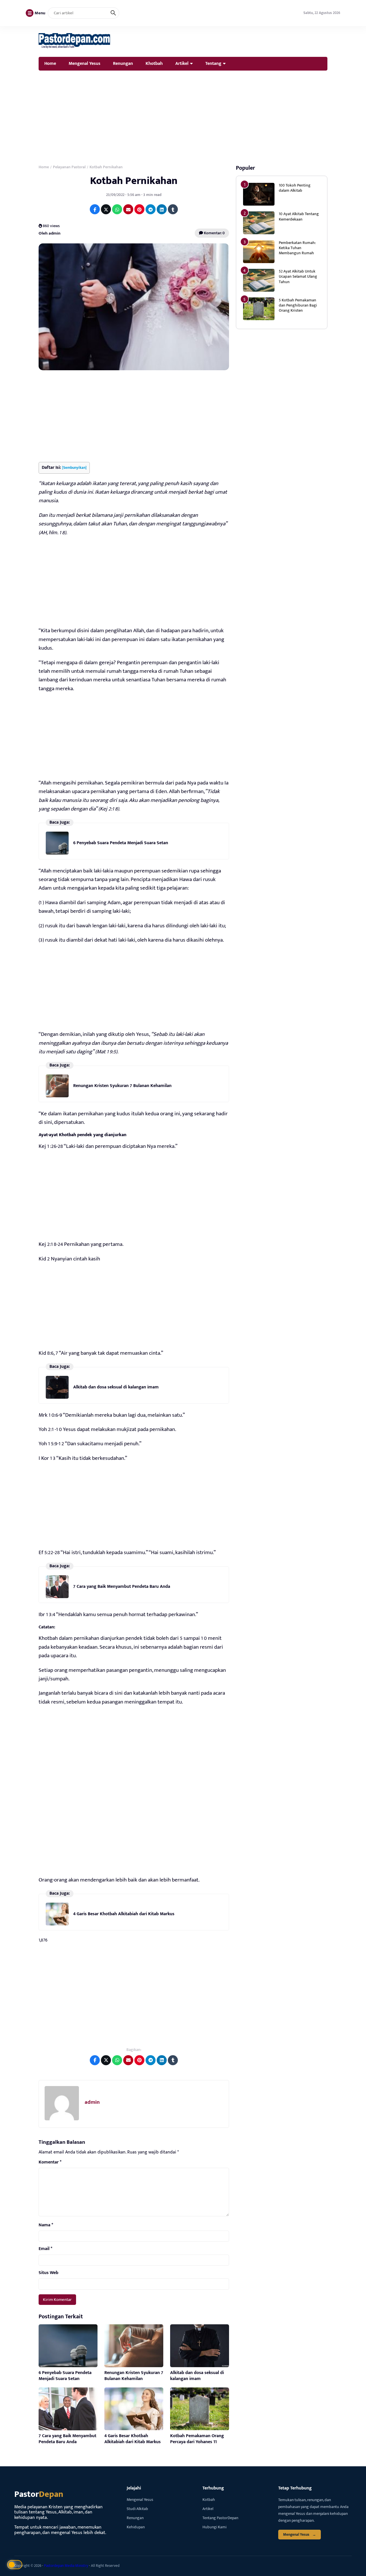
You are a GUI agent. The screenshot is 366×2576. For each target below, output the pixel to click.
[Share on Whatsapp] (117, 209)
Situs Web (48, 2273)
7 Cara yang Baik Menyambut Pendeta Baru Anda (122, 1587)
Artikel (182, 63)
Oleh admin (49, 233)
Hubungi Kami (214, 2527)
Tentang (213, 63)
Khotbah (154, 63)
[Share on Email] (128, 209)
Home (50, 63)
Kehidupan (136, 2527)
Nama (46, 2225)
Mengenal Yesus (84, 63)
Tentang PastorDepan (220, 2518)
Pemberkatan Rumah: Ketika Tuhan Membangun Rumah (297, 248)
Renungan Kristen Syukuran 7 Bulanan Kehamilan (122, 1086)
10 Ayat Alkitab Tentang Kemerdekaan (299, 216)
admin (92, 2102)
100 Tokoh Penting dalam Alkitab (295, 188)
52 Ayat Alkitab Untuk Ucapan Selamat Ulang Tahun (298, 276)
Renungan (123, 63)
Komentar (50, 2162)
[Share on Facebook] (95, 209)
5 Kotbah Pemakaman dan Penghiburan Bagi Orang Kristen (298, 305)
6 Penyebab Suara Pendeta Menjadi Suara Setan (121, 843)
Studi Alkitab (137, 2509)
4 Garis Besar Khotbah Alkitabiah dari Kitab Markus (124, 1914)
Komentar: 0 (214, 233)
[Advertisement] (183, 116)
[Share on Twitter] (106, 209)
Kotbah (209, 2500)
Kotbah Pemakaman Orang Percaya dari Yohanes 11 (197, 2439)
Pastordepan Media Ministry (66, 2566)
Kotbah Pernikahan (134, 181)
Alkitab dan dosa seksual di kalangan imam (116, 1387)
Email (45, 2249)
